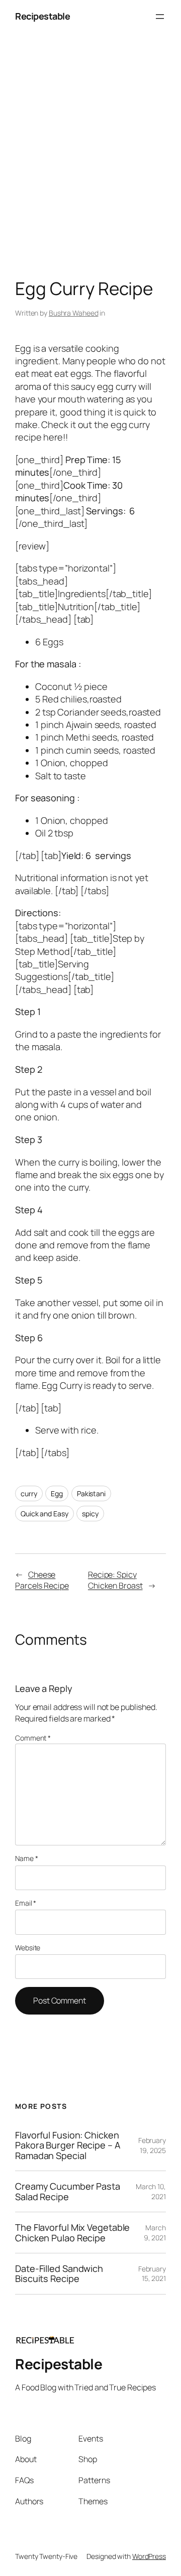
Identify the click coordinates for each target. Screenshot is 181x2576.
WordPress (149, 2556)
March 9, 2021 (155, 2233)
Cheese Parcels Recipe (42, 1580)
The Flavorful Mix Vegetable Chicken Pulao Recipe (72, 2233)
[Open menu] (160, 17)
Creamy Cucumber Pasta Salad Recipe (68, 2191)
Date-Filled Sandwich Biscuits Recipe (59, 2274)
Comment (33, 1738)
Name (26, 1858)
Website (28, 1948)
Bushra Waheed (74, 313)
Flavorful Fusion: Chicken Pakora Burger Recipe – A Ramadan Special (68, 2145)
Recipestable (42, 16)
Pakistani (91, 1493)
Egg (57, 1493)
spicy (90, 1514)
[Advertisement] (90, 158)
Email (26, 1903)
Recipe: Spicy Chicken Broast (115, 1580)
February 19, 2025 (152, 2145)
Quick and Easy (44, 1514)
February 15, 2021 (152, 2274)
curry (29, 1493)
